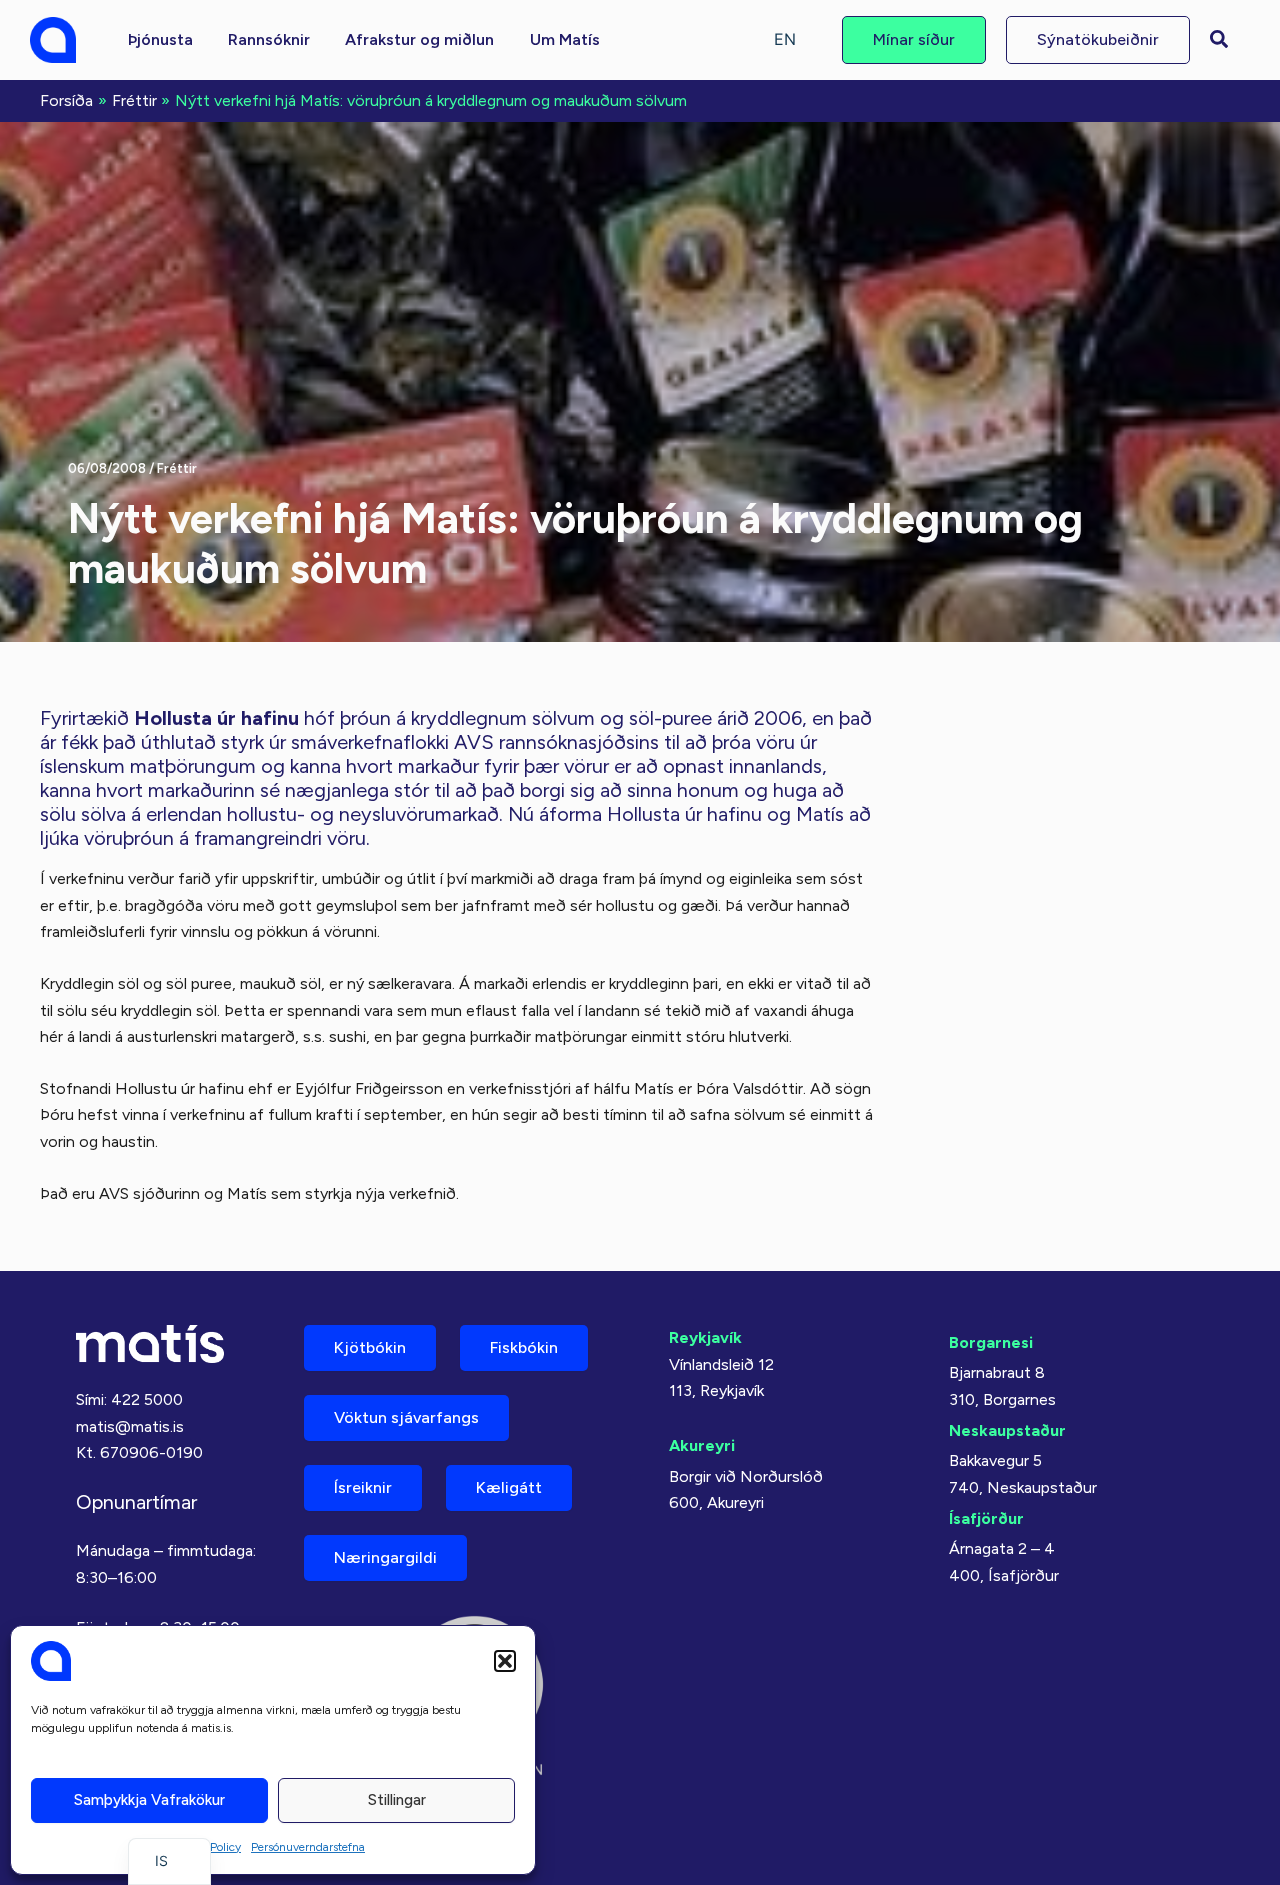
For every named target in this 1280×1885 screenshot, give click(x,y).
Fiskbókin (524, 1347)
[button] (505, 1661)
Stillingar (397, 1800)
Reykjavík (705, 1337)
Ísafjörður (986, 1518)
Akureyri (702, 1445)
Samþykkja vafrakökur (149, 1800)
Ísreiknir (363, 1487)
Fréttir (177, 468)
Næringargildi (385, 1557)
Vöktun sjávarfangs (406, 1417)
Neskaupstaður (1007, 1430)
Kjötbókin (370, 1347)
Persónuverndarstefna (308, 1847)
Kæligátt (509, 1487)
